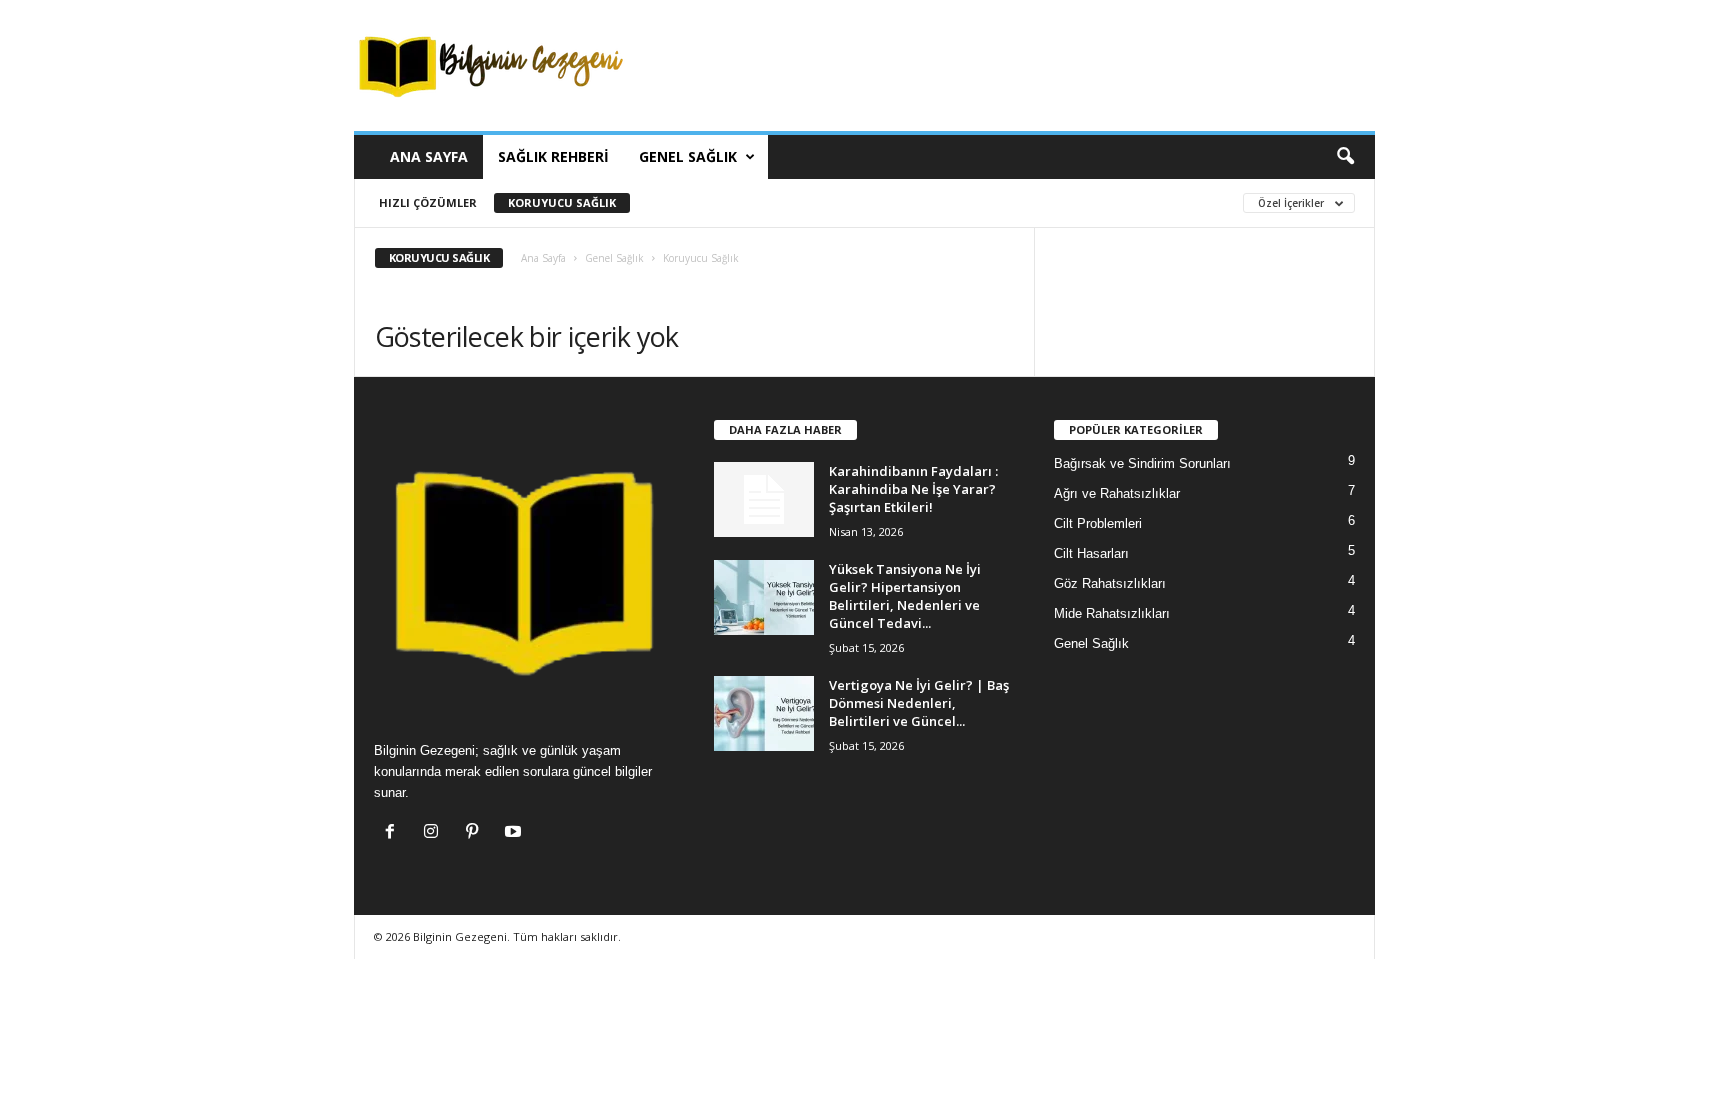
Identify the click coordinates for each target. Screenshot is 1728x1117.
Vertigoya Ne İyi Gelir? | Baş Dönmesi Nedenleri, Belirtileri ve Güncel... (919, 703)
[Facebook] (394, 833)
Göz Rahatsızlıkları (1110, 583)
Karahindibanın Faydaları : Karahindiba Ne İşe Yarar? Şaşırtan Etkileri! (913, 489)
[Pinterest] (476, 833)
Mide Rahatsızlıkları (1112, 613)
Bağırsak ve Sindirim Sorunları (1142, 463)
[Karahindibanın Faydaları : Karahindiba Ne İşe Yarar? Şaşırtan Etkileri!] (764, 499)
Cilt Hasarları (1091, 553)
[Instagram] (435, 833)
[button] (1345, 157)
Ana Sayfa (429, 156)
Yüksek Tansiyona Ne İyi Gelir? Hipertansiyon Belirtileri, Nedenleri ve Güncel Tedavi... (905, 596)
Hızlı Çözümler (428, 202)
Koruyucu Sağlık (562, 202)
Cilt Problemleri (1098, 523)
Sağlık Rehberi (553, 156)
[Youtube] (515, 833)
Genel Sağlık (688, 156)
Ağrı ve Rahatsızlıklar (1117, 493)
